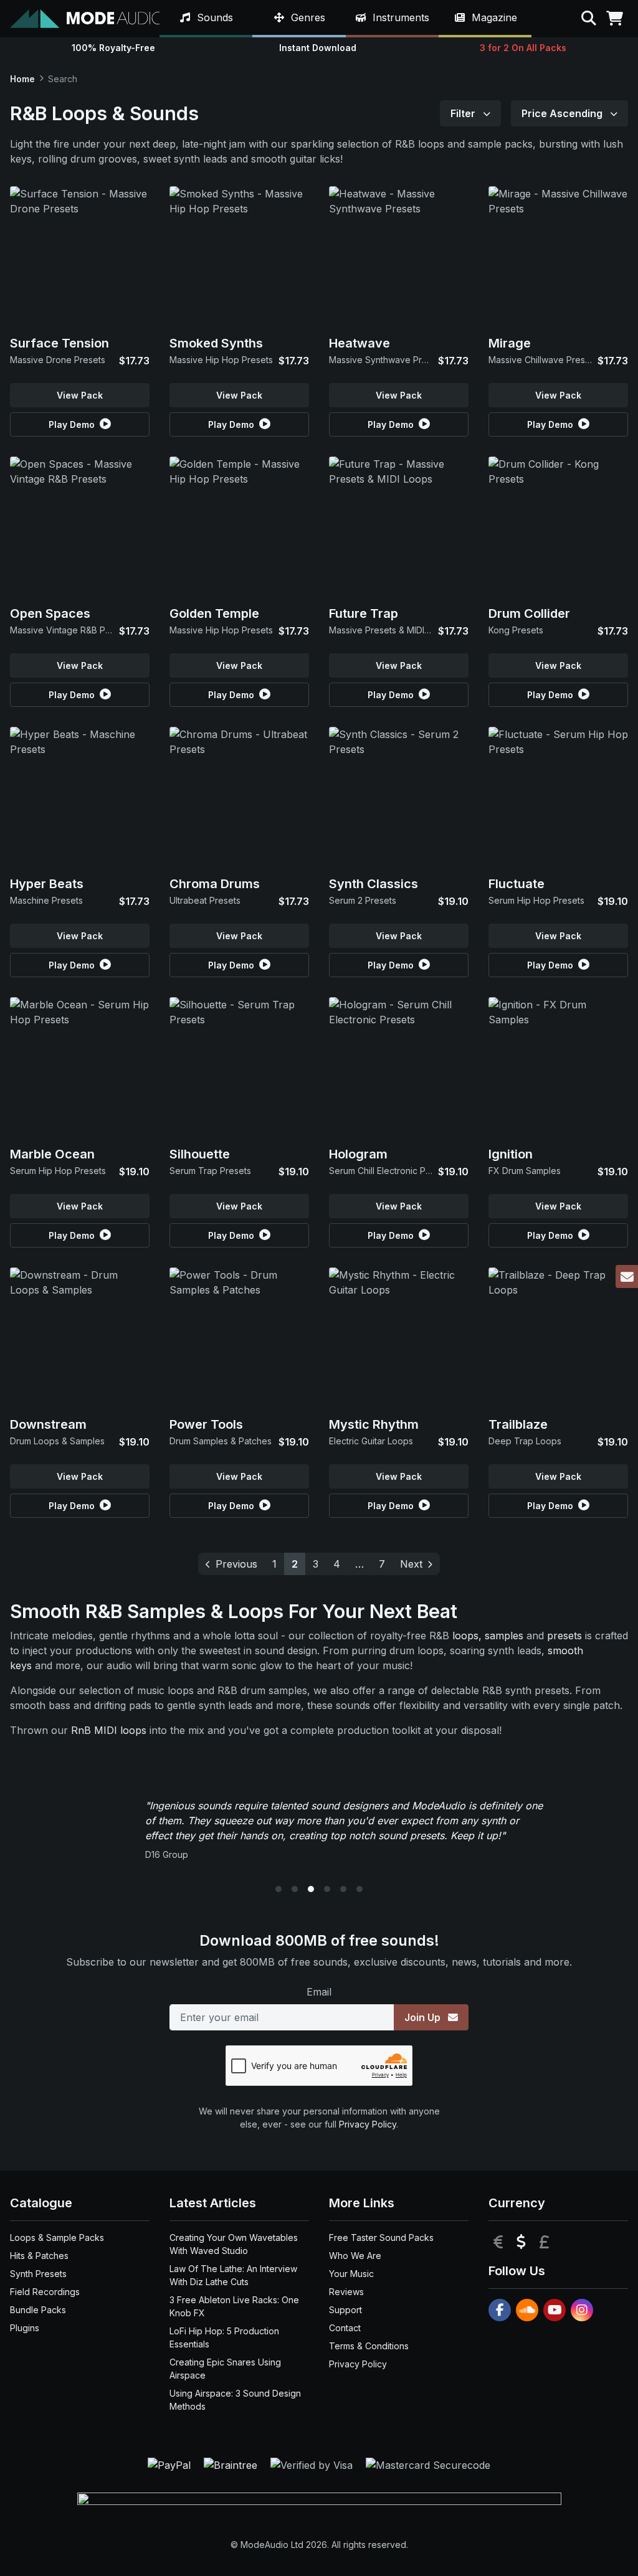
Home (22, 79)
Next (411, 1564)
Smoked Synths (216, 343)
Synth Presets (38, 2274)
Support (345, 2310)
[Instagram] (582, 2310)
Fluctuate (517, 884)
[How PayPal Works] (171, 2464)
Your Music (351, 2274)
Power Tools (206, 1424)
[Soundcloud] (527, 2310)
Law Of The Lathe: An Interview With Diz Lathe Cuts (233, 2275)
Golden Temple (214, 613)
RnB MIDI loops (109, 1730)
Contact (345, 2328)
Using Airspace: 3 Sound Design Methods (235, 2400)
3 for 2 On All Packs (523, 48)
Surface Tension (60, 343)
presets (564, 1636)
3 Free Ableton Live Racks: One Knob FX (234, 2306)
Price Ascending (563, 113)
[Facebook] (500, 2310)
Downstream (48, 1424)
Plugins (25, 2328)
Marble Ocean (52, 1154)
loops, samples (488, 1636)
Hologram (358, 1154)
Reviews (346, 2292)
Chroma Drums (215, 884)
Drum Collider (529, 613)
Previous (236, 1564)
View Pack (80, 395)
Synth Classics (374, 884)
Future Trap (364, 613)
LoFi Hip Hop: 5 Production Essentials (224, 2337)
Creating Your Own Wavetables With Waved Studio (234, 2244)
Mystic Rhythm (374, 1424)
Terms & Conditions (369, 2346)
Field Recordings (45, 2292)
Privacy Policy (368, 2124)
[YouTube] (555, 2310)
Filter (464, 113)
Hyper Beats (47, 884)
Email (319, 1992)
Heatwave (359, 343)
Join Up (424, 2017)
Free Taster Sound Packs (381, 2237)
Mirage (510, 343)
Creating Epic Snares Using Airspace (225, 2369)
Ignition (511, 1154)
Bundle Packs (38, 2310)
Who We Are (355, 2256)
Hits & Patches (39, 2256)
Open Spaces (50, 613)
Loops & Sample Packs (57, 2237)
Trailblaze (518, 1424)
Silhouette (200, 1154)
